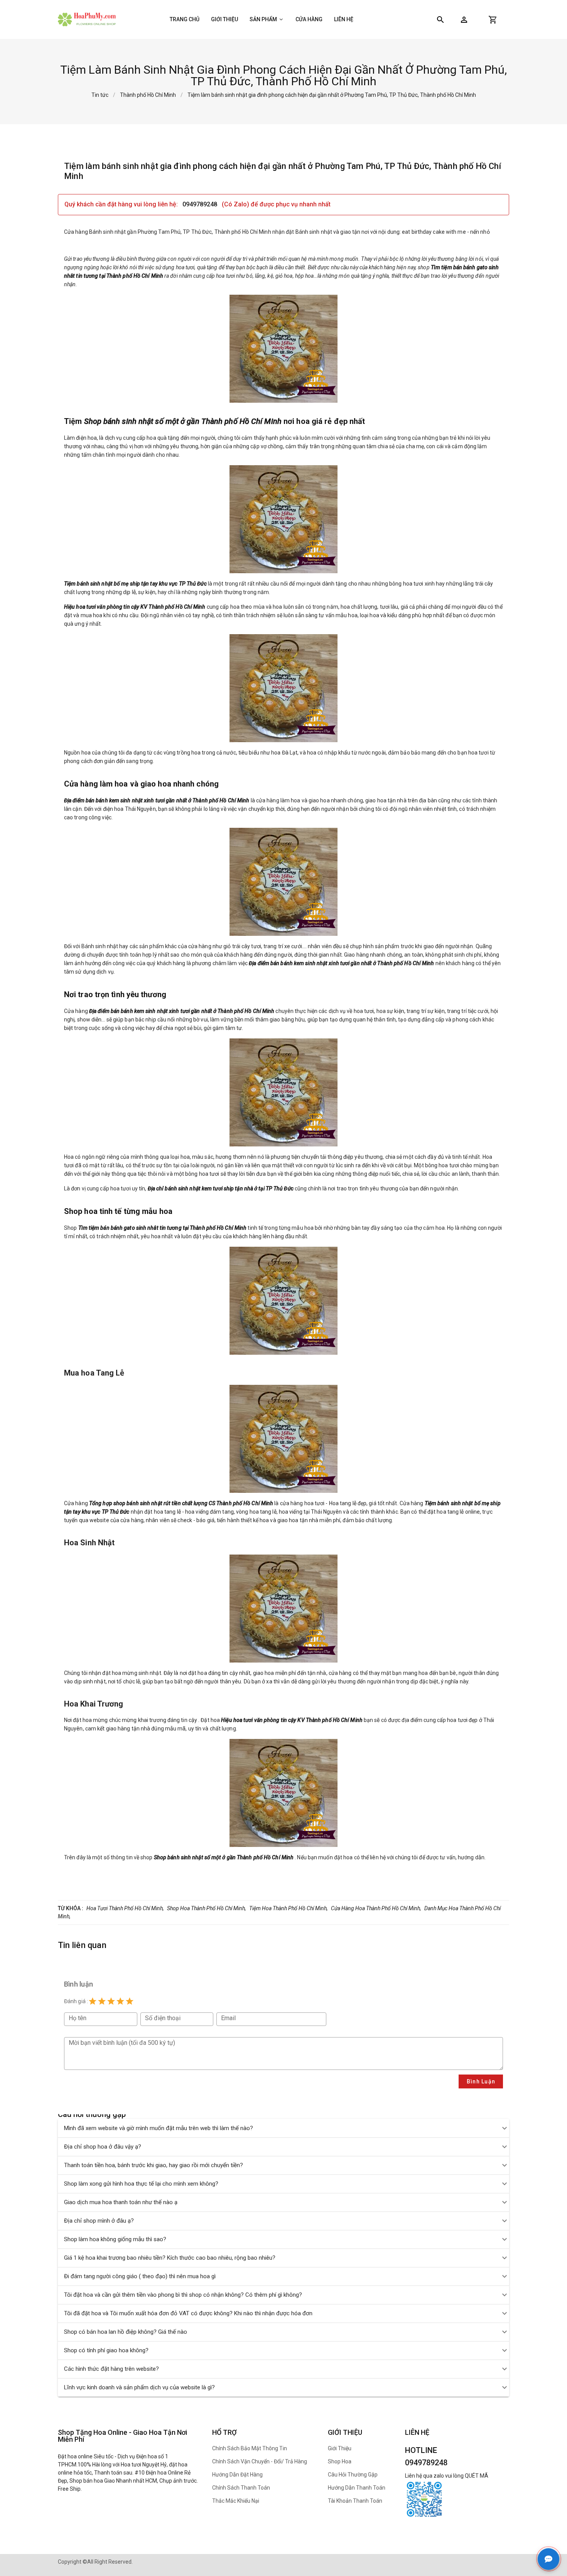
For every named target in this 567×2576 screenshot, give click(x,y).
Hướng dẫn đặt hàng (237, 2475)
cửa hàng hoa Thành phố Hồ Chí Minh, (376, 1908)
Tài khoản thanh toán (355, 2501)
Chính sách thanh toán (241, 2488)
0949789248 (201, 204)
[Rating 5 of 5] (130, 2001)
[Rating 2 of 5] (102, 2001)
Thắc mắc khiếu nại (236, 2501)
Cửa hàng (309, 19)
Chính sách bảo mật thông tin (250, 2448)
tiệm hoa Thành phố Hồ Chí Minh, (289, 1908)
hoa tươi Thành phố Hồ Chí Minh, (125, 1908)
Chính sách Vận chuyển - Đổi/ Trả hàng (260, 2461)
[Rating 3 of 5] (111, 2001)
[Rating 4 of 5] (120, 2001)
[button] (464, 20)
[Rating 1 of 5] (93, 2001)
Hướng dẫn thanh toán (357, 2488)
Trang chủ (185, 19)
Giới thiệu (224, 19)
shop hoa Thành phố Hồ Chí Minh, (207, 1908)
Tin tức (100, 95)
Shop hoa (340, 2461)
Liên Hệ (344, 19)
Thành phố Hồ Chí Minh (148, 95)
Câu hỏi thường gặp (353, 2475)
